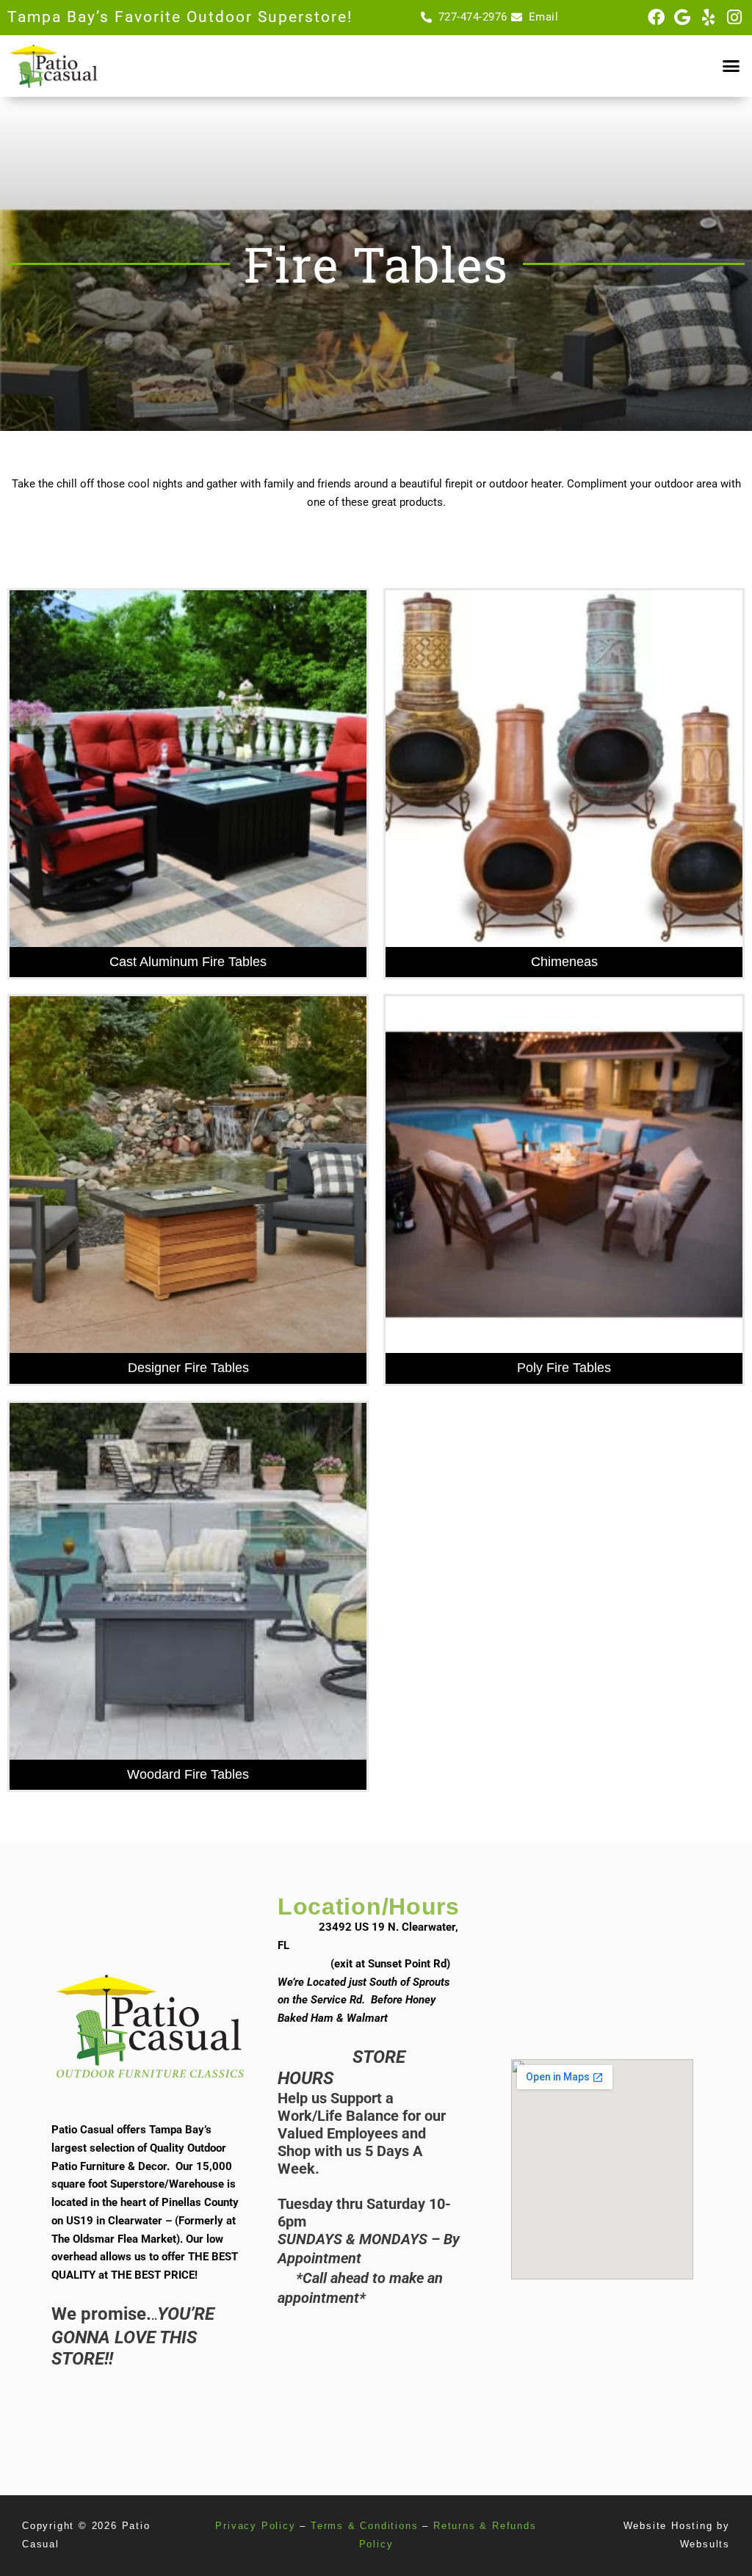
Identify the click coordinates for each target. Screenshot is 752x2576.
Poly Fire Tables (564, 1368)
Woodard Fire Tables (188, 1774)
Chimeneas (564, 962)
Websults (705, 2544)
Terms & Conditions (364, 2526)
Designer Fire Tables (188, 1368)
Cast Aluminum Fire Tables (188, 962)
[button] (731, 66)
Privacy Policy (255, 2526)
